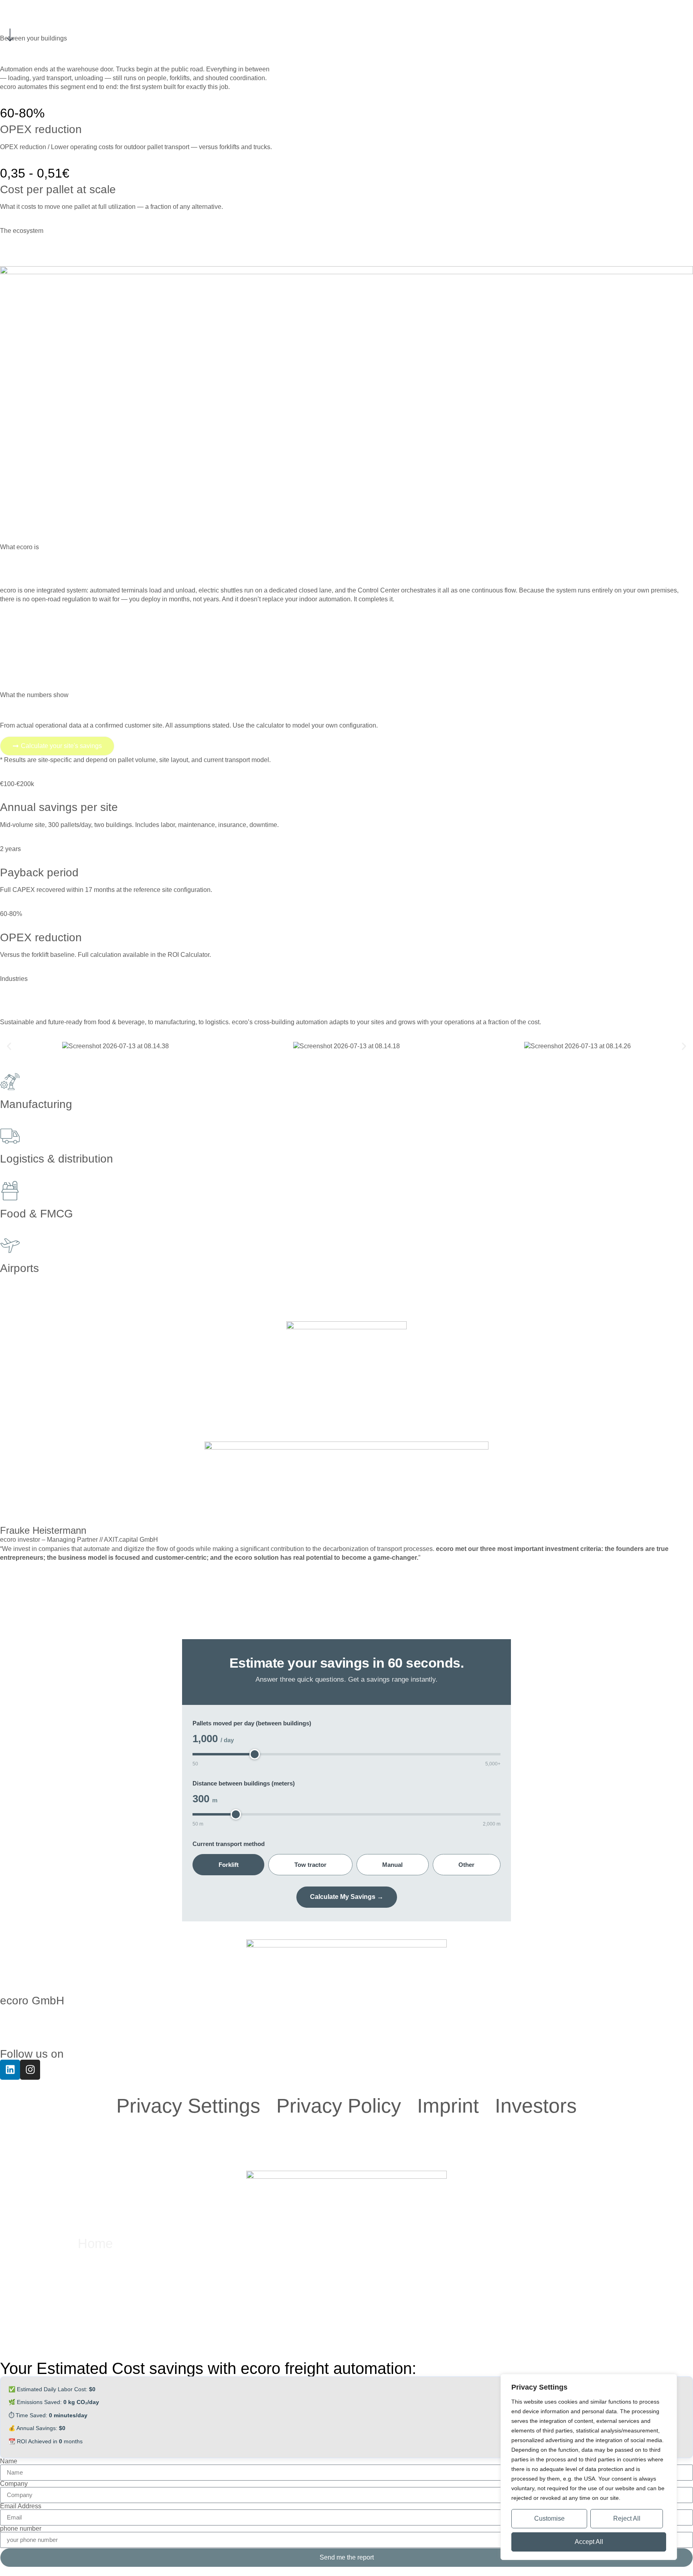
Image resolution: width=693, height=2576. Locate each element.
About (95, 2271)
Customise (549, 2518)
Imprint (448, 2106)
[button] (9, 1046)
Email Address (21, 2506)
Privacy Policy (339, 2106)
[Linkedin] (10, 2070)
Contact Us (110, 2299)
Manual (392, 1865)
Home (95, 2243)
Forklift (229, 1865)
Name (9, 2461)
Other (466, 1865)
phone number (21, 2529)
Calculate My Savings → (347, 1897)
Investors (536, 2106)
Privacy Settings (188, 2106)
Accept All (589, 2542)
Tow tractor (310, 1865)
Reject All (627, 2518)
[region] (589, 2467)
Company (14, 2484)
